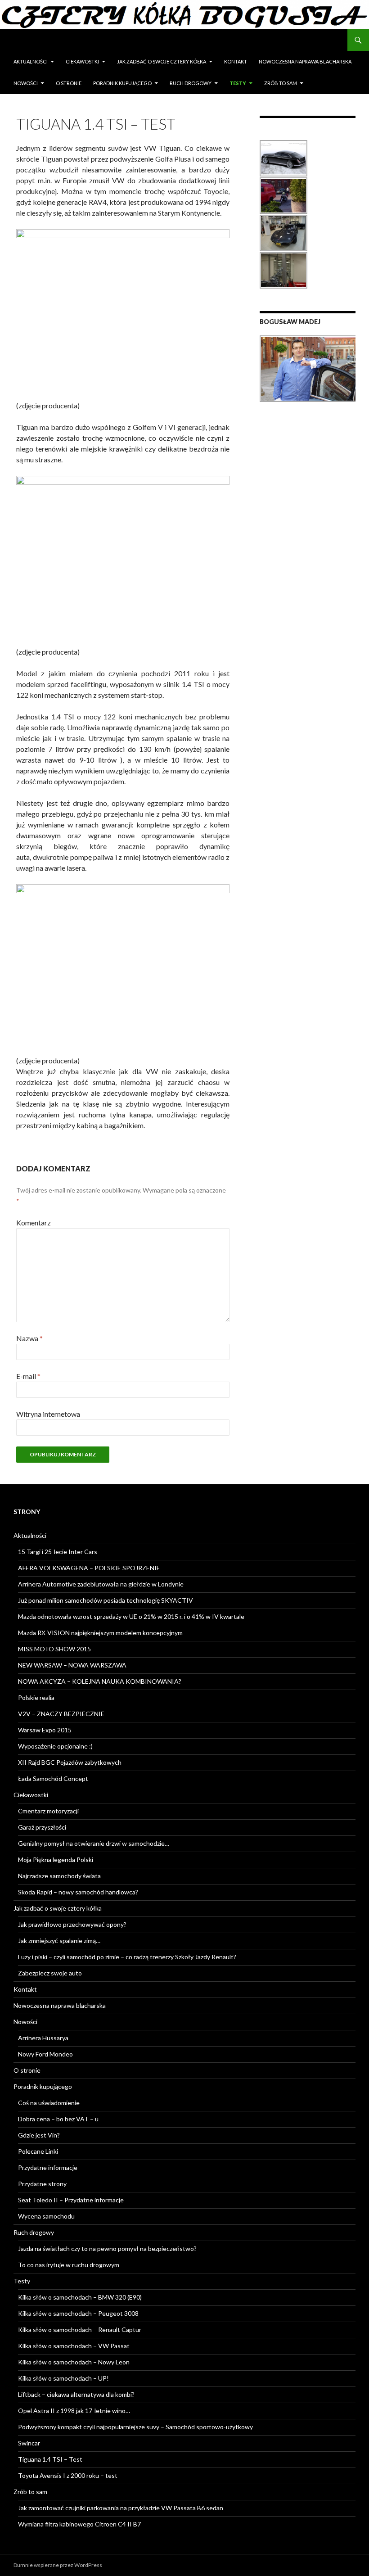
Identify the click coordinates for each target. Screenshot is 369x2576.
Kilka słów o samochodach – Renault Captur (80, 2330)
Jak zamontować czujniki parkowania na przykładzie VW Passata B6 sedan (121, 2508)
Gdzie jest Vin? (39, 2135)
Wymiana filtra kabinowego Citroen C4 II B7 (79, 2524)
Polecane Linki (38, 2151)
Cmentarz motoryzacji (48, 1811)
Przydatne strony (42, 2184)
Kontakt (236, 61)
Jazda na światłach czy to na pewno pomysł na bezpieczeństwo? (107, 2248)
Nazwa (29, 1338)
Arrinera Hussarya (43, 2038)
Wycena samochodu (46, 2216)
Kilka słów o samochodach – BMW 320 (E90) (80, 2297)
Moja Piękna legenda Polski (56, 1860)
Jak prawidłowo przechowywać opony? (72, 1924)
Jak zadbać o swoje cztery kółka (162, 61)
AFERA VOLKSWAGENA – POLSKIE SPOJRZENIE (89, 1568)
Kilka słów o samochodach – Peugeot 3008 (78, 2313)
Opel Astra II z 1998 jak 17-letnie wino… (74, 2411)
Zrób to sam (281, 83)
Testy (238, 83)
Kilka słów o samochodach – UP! (63, 2378)
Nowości (26, 83)
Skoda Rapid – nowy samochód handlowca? (78, 1892)
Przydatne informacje (48, 2167)
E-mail (28, 1376)
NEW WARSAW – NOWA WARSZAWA (72, 1665)
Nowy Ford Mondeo (45, 2054)
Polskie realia (36, 1697)
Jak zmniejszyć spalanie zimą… (59, 1941)
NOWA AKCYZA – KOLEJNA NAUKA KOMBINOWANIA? (100, 1681)
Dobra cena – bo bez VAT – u (58, 2119)
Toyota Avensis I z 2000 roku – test (68, 2475)
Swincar (29, 2443)
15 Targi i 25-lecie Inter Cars (58, 1552)
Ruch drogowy (191, 83)
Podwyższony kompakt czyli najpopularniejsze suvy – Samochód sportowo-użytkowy (135, 2427)
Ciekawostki (82, 61)
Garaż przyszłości (42, 1827)
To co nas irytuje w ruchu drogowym (69, 2265)
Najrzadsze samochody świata (59, 1876)
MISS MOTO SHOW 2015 (54, 1649)
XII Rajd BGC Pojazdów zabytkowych (70, 1762)
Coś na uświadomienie (49, 2103)
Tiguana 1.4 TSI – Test (50, 2459)
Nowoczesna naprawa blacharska (305, 61)
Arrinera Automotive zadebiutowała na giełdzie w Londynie (101, 1584)
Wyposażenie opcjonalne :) (55, 1746)
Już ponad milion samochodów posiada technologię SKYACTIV (106, 1600)
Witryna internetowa (48, 1414)
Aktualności (31, 61)
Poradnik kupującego (122, 83)
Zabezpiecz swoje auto (50, 1973)
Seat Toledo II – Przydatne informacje (71, 2200)
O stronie (69, 83)
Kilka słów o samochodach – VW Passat (74, 2346)
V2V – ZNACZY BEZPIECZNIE (61, 1714)
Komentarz (34, 1222)
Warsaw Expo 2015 (45, 1730)
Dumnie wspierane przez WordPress (58, 2565)
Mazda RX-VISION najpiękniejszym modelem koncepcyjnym (100, 1633)
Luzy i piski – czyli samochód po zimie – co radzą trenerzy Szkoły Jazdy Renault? (127, 1957)
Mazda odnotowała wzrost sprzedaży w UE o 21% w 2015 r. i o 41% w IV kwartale (131, 1616)
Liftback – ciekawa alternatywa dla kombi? (76, 2394)
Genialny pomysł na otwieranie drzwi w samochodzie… (94, 1843)
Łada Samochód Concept (53, 1778)
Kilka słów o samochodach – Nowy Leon (74, 2362)
